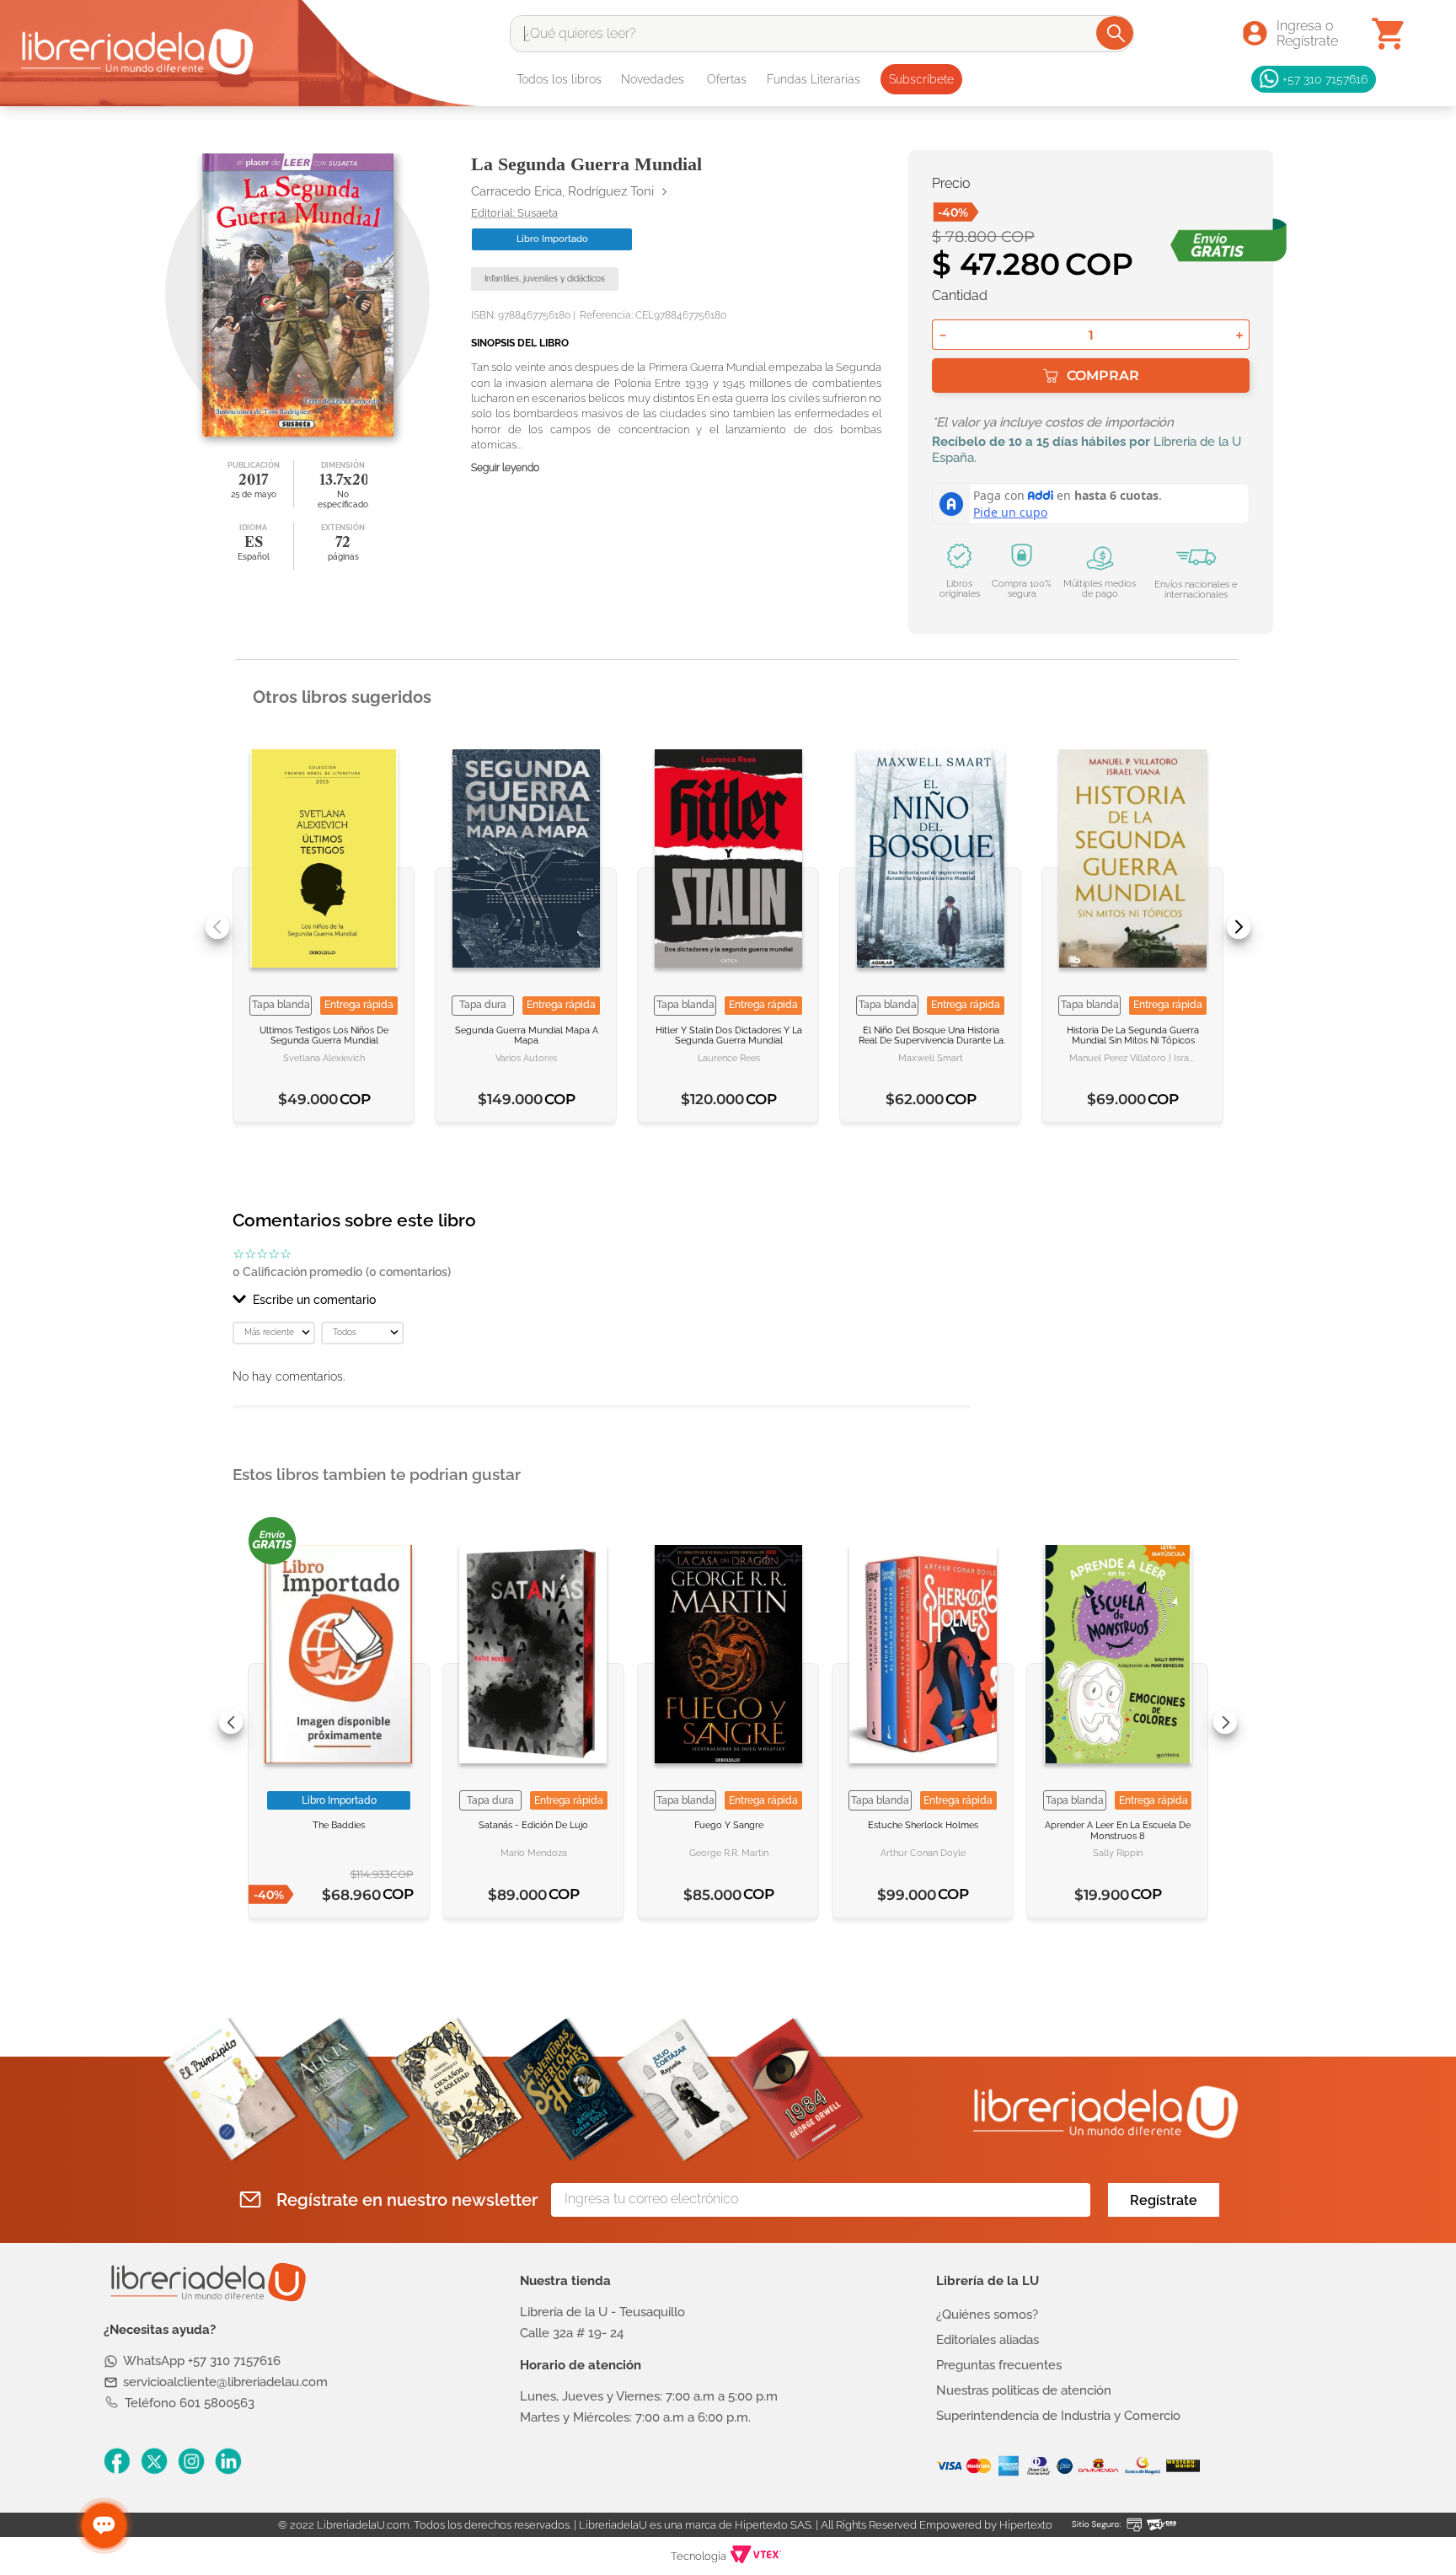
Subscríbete (921, 79)
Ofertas (727, 79)
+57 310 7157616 (1325, 79)
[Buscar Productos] (1116, 33)
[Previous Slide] (217, 927)
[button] (602, 1300)
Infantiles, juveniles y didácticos (545, 279)
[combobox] (822, 34)
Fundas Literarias (814, 79)
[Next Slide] (1239, 927)
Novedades (653, 79)
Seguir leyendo (505, 468)
